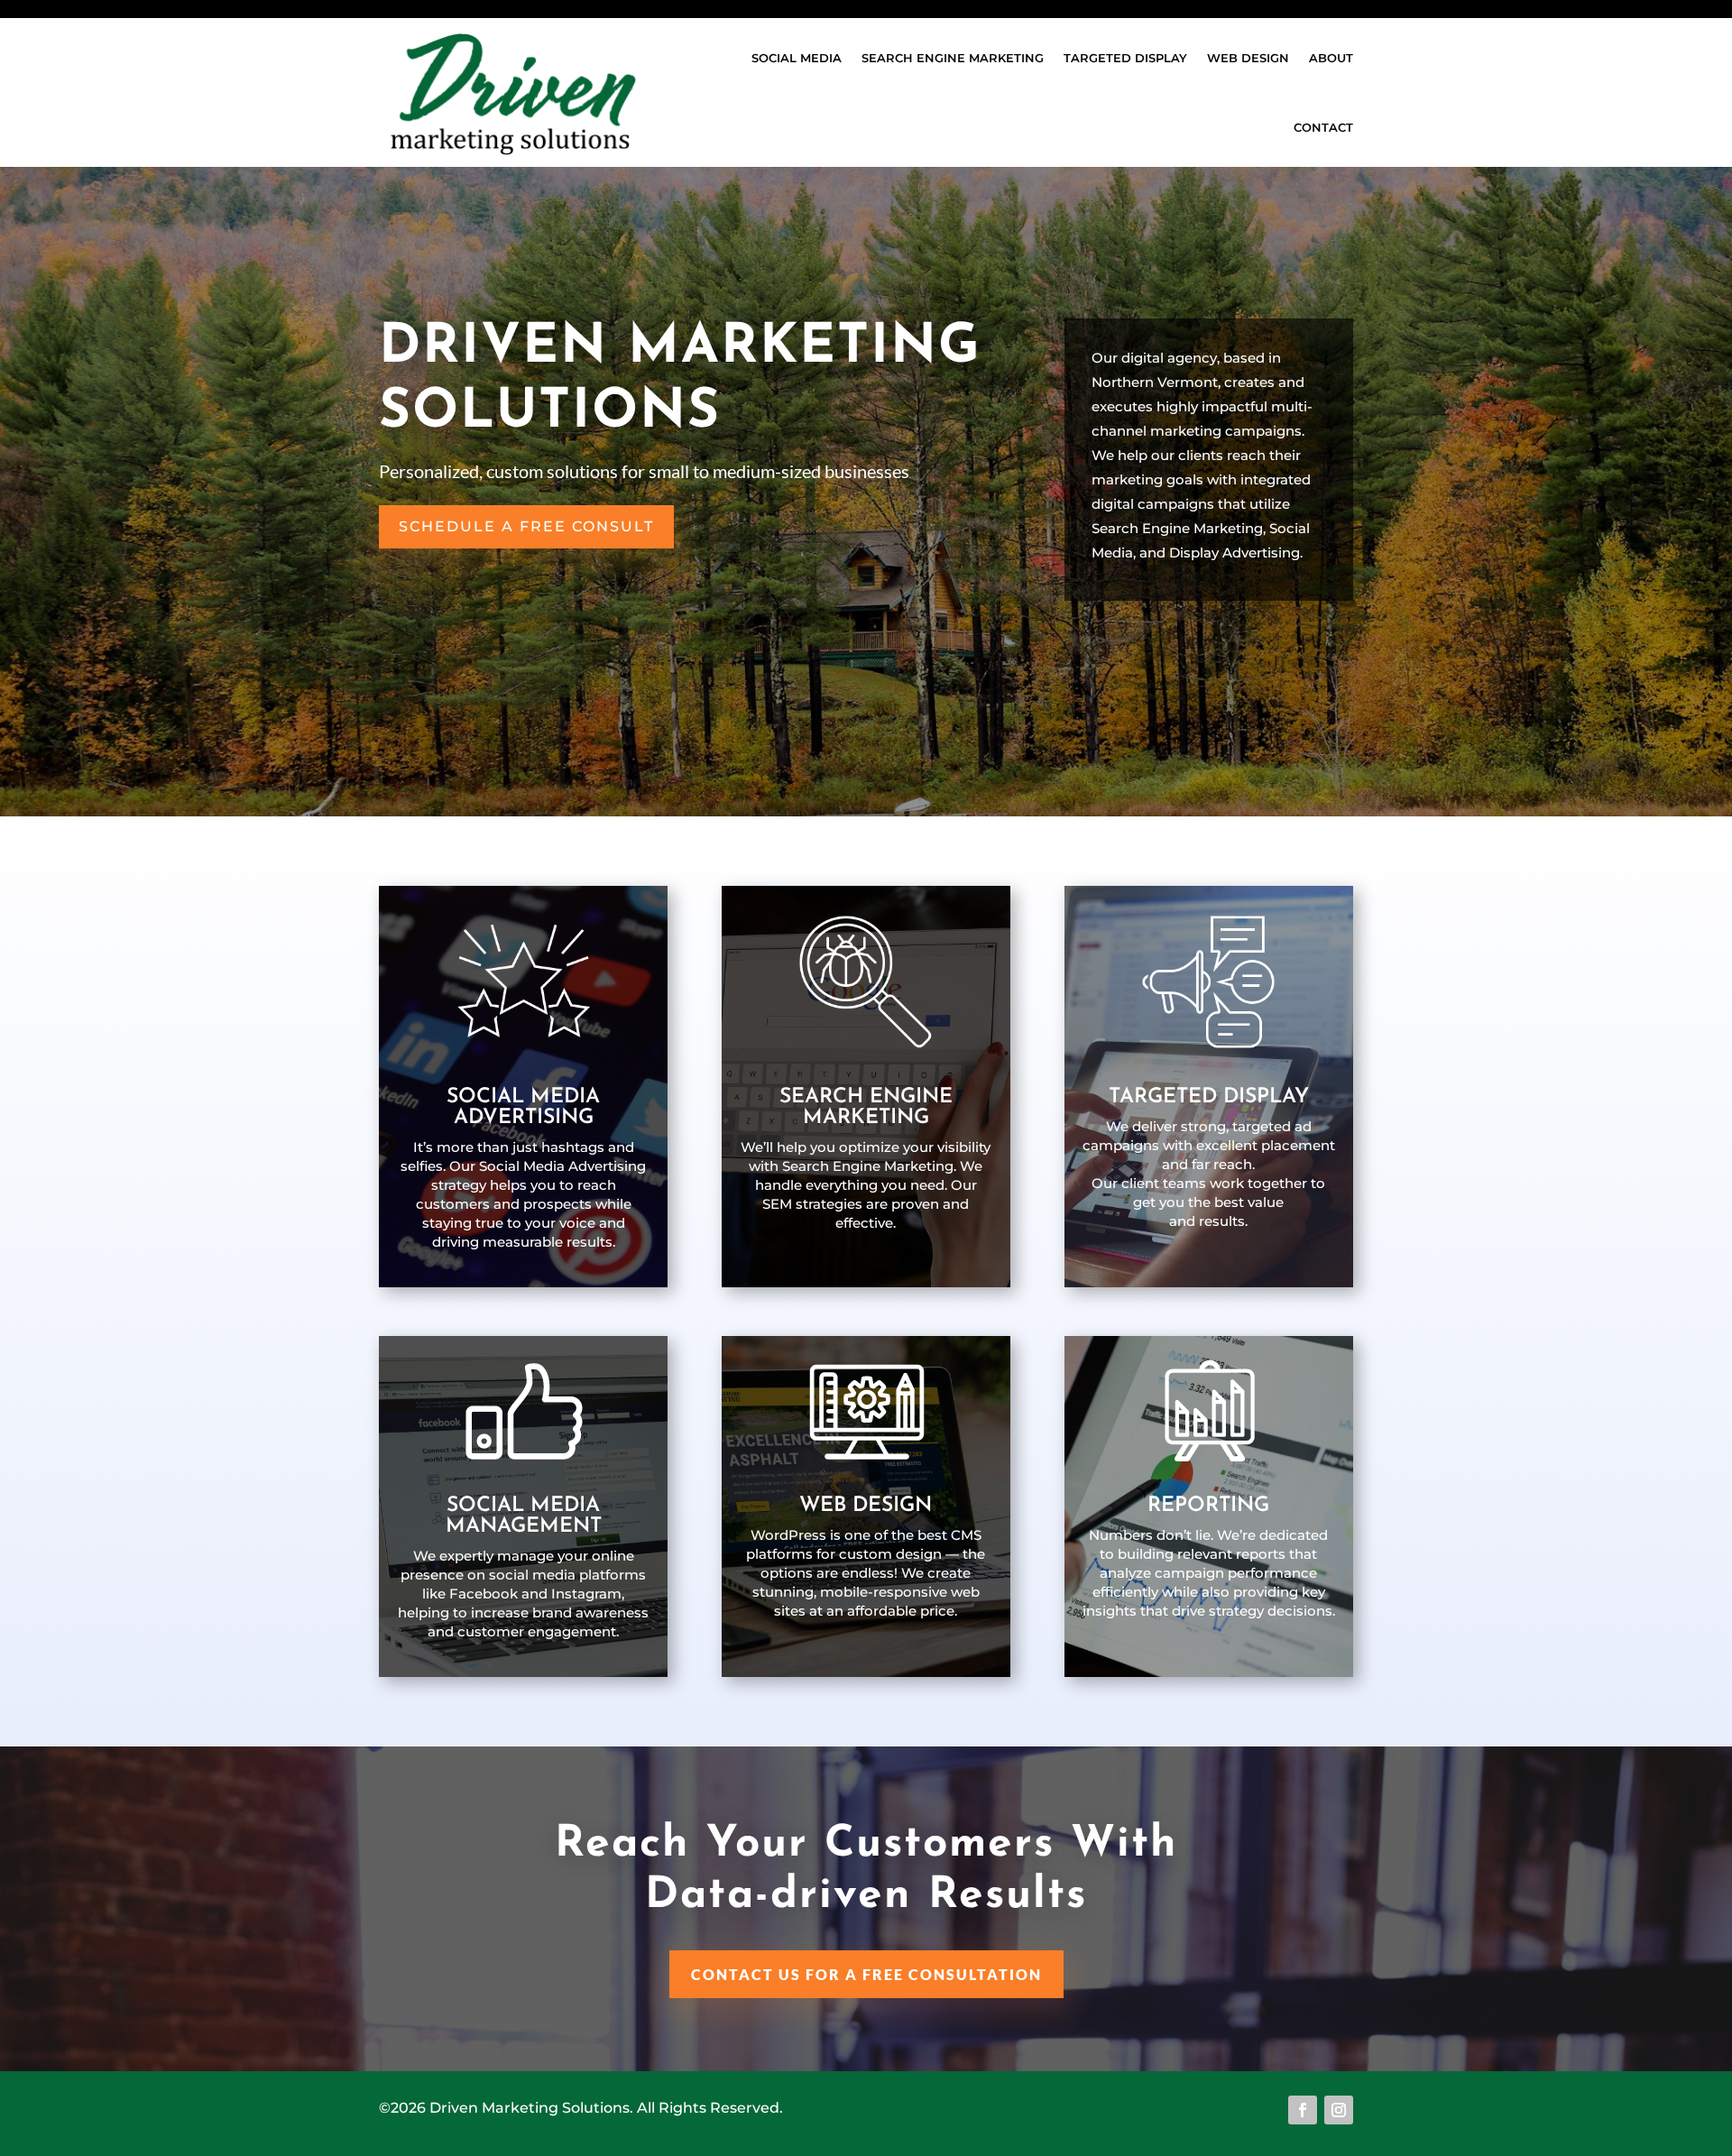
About (1331, 58)
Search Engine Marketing (953, 58)
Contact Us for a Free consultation (866, 1974)
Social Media (797, 58)
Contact (1323, 127)
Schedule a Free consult (526, 526)
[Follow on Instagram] (1339, 2110)
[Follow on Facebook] (1303, 2110)
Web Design (1248, 58)
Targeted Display (1125, 58)
